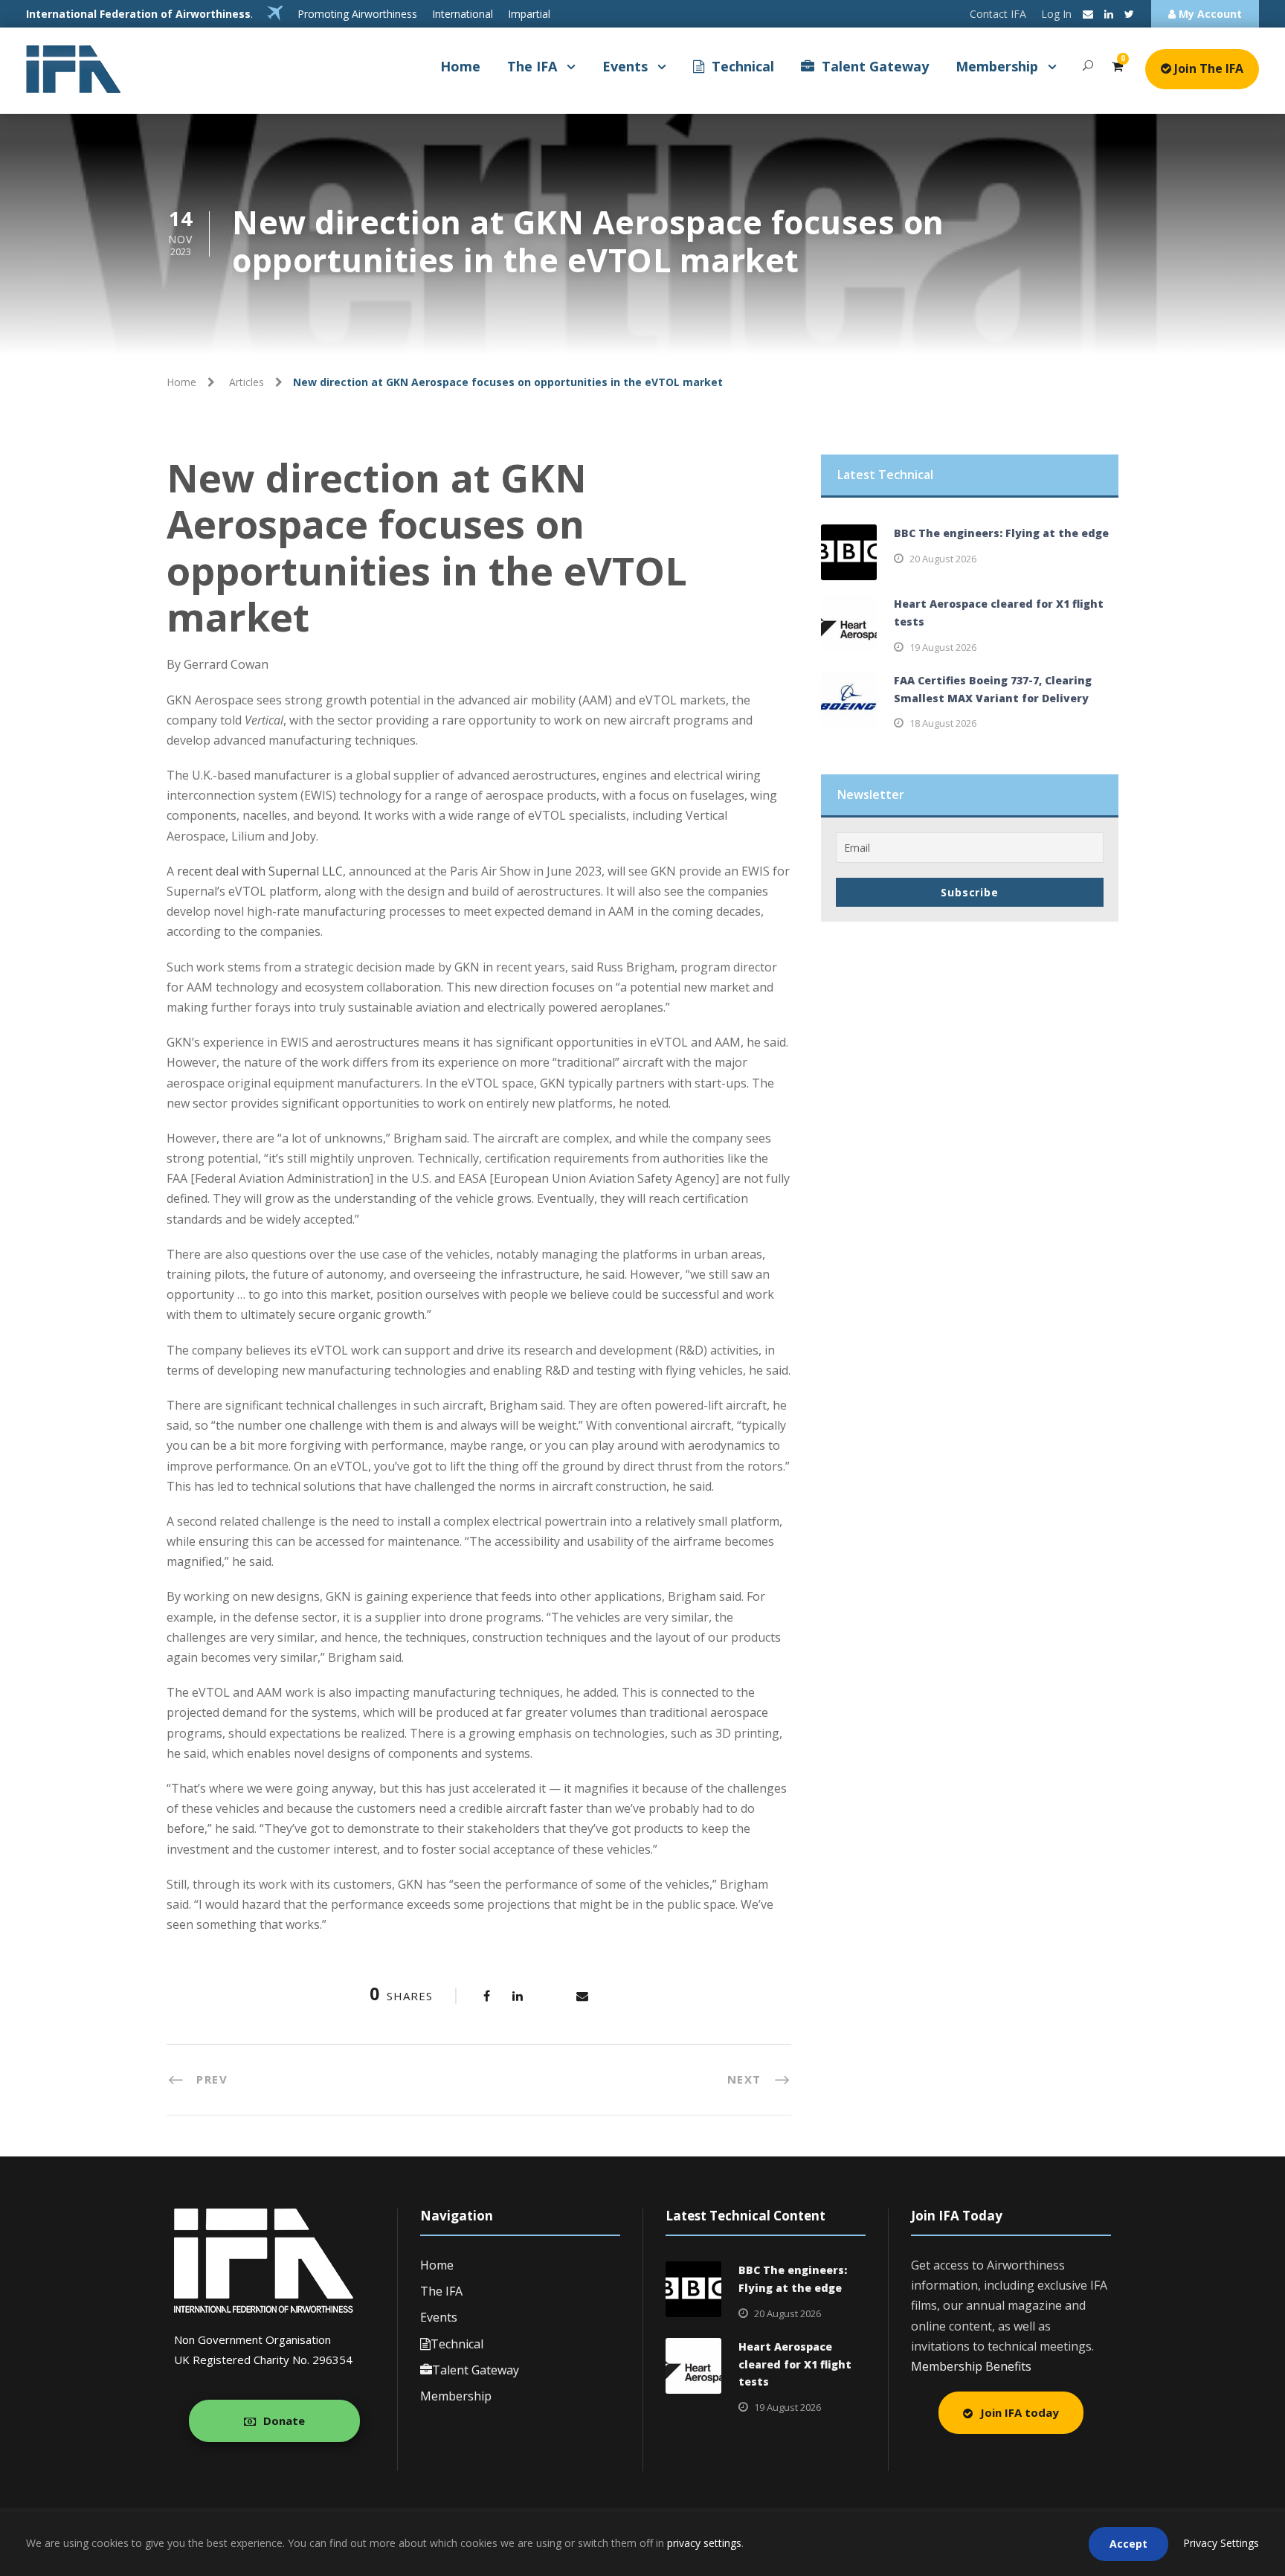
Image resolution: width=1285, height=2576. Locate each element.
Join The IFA (1207, 68)
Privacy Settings (1221, 2543)
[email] (1088, 14)
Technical (743, 66)
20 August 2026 (943, 559)
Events (625, 66)
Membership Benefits (971, 2366)
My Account (1209, 14)
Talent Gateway (875, 66)
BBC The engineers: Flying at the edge (1001, 533)
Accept (1128, 2544)
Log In (1056, 14)
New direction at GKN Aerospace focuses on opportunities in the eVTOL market (427, 547)
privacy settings (704, 2543)
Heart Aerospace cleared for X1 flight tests (795, 2364)
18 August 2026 (943, 723)
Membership (997, 66)
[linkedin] (1109, 14)
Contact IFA (998, 14)
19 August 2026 (943, 647)
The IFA (532, 66)
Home (460, 66)
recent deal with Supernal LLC (260, 871)
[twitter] (1129, 14)
